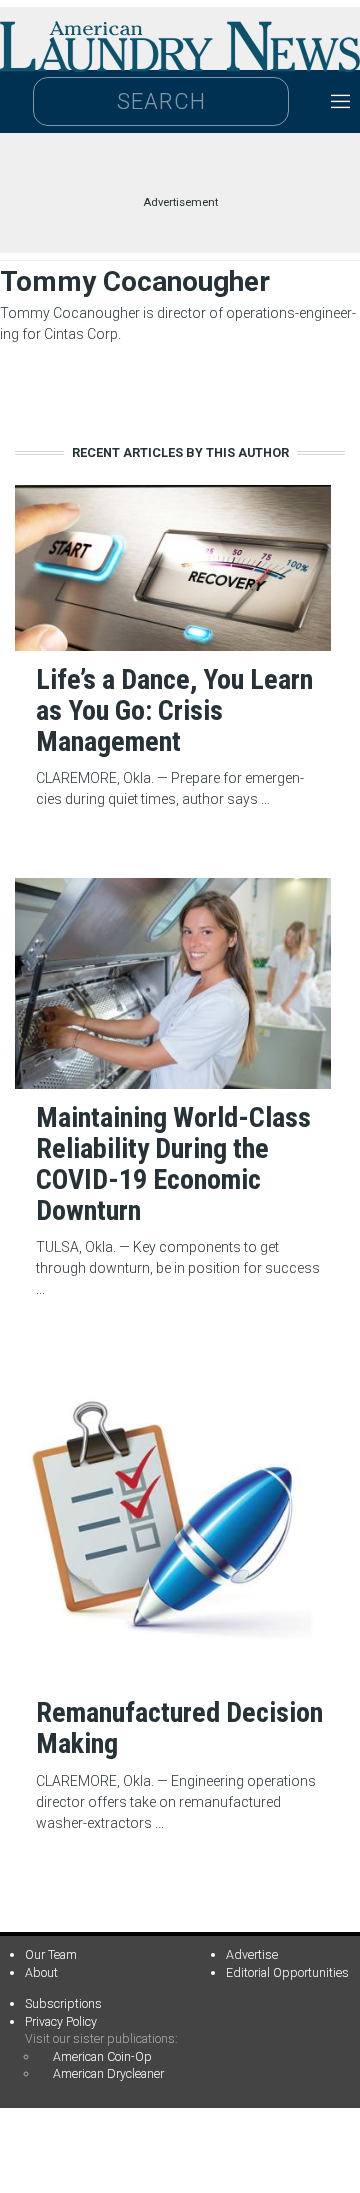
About (41, 1972)
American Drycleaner (108, 2073)
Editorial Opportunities (287, 1972)
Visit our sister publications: (101, 2038)
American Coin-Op (102, 2056)
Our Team (51, 1954)
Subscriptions (63, 2003)
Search (161, 101)
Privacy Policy (61, 2021)
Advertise (252, 1954)
